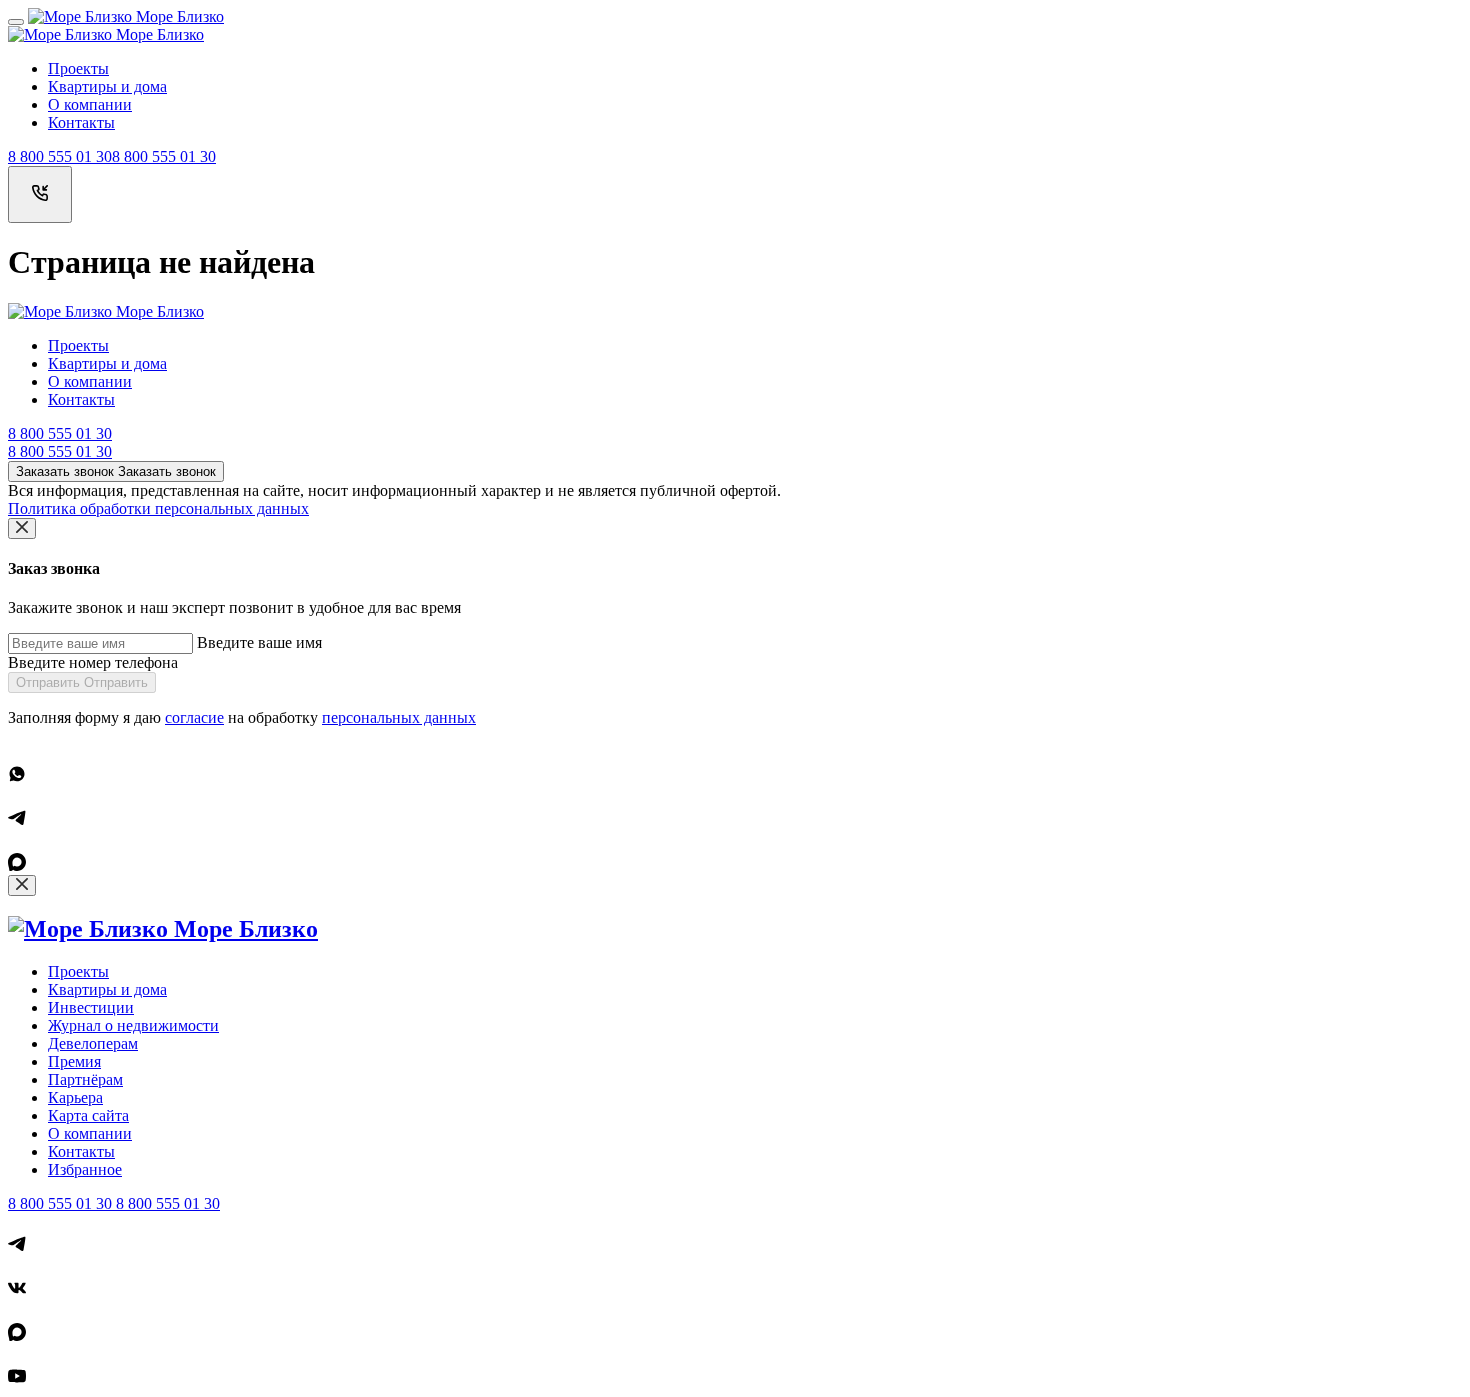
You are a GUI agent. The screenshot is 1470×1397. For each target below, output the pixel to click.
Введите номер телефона (93, 662)
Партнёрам (85, 1079)
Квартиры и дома (107, 86)
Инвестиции (91, 1007)
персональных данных (399, 717)
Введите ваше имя (259, 642)
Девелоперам (93, 1043)
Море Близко (178, 16)
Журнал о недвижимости (133, 1025)
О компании (90, 104)
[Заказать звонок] (40, 194)
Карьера (75, 1097)
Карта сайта (88, 1115)
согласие (194, 717)
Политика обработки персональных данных (158, 508)
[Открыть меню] (16, 22)
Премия (74, 1061)
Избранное (85, 1169)
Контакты (81, 122)
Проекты (78, 68)
